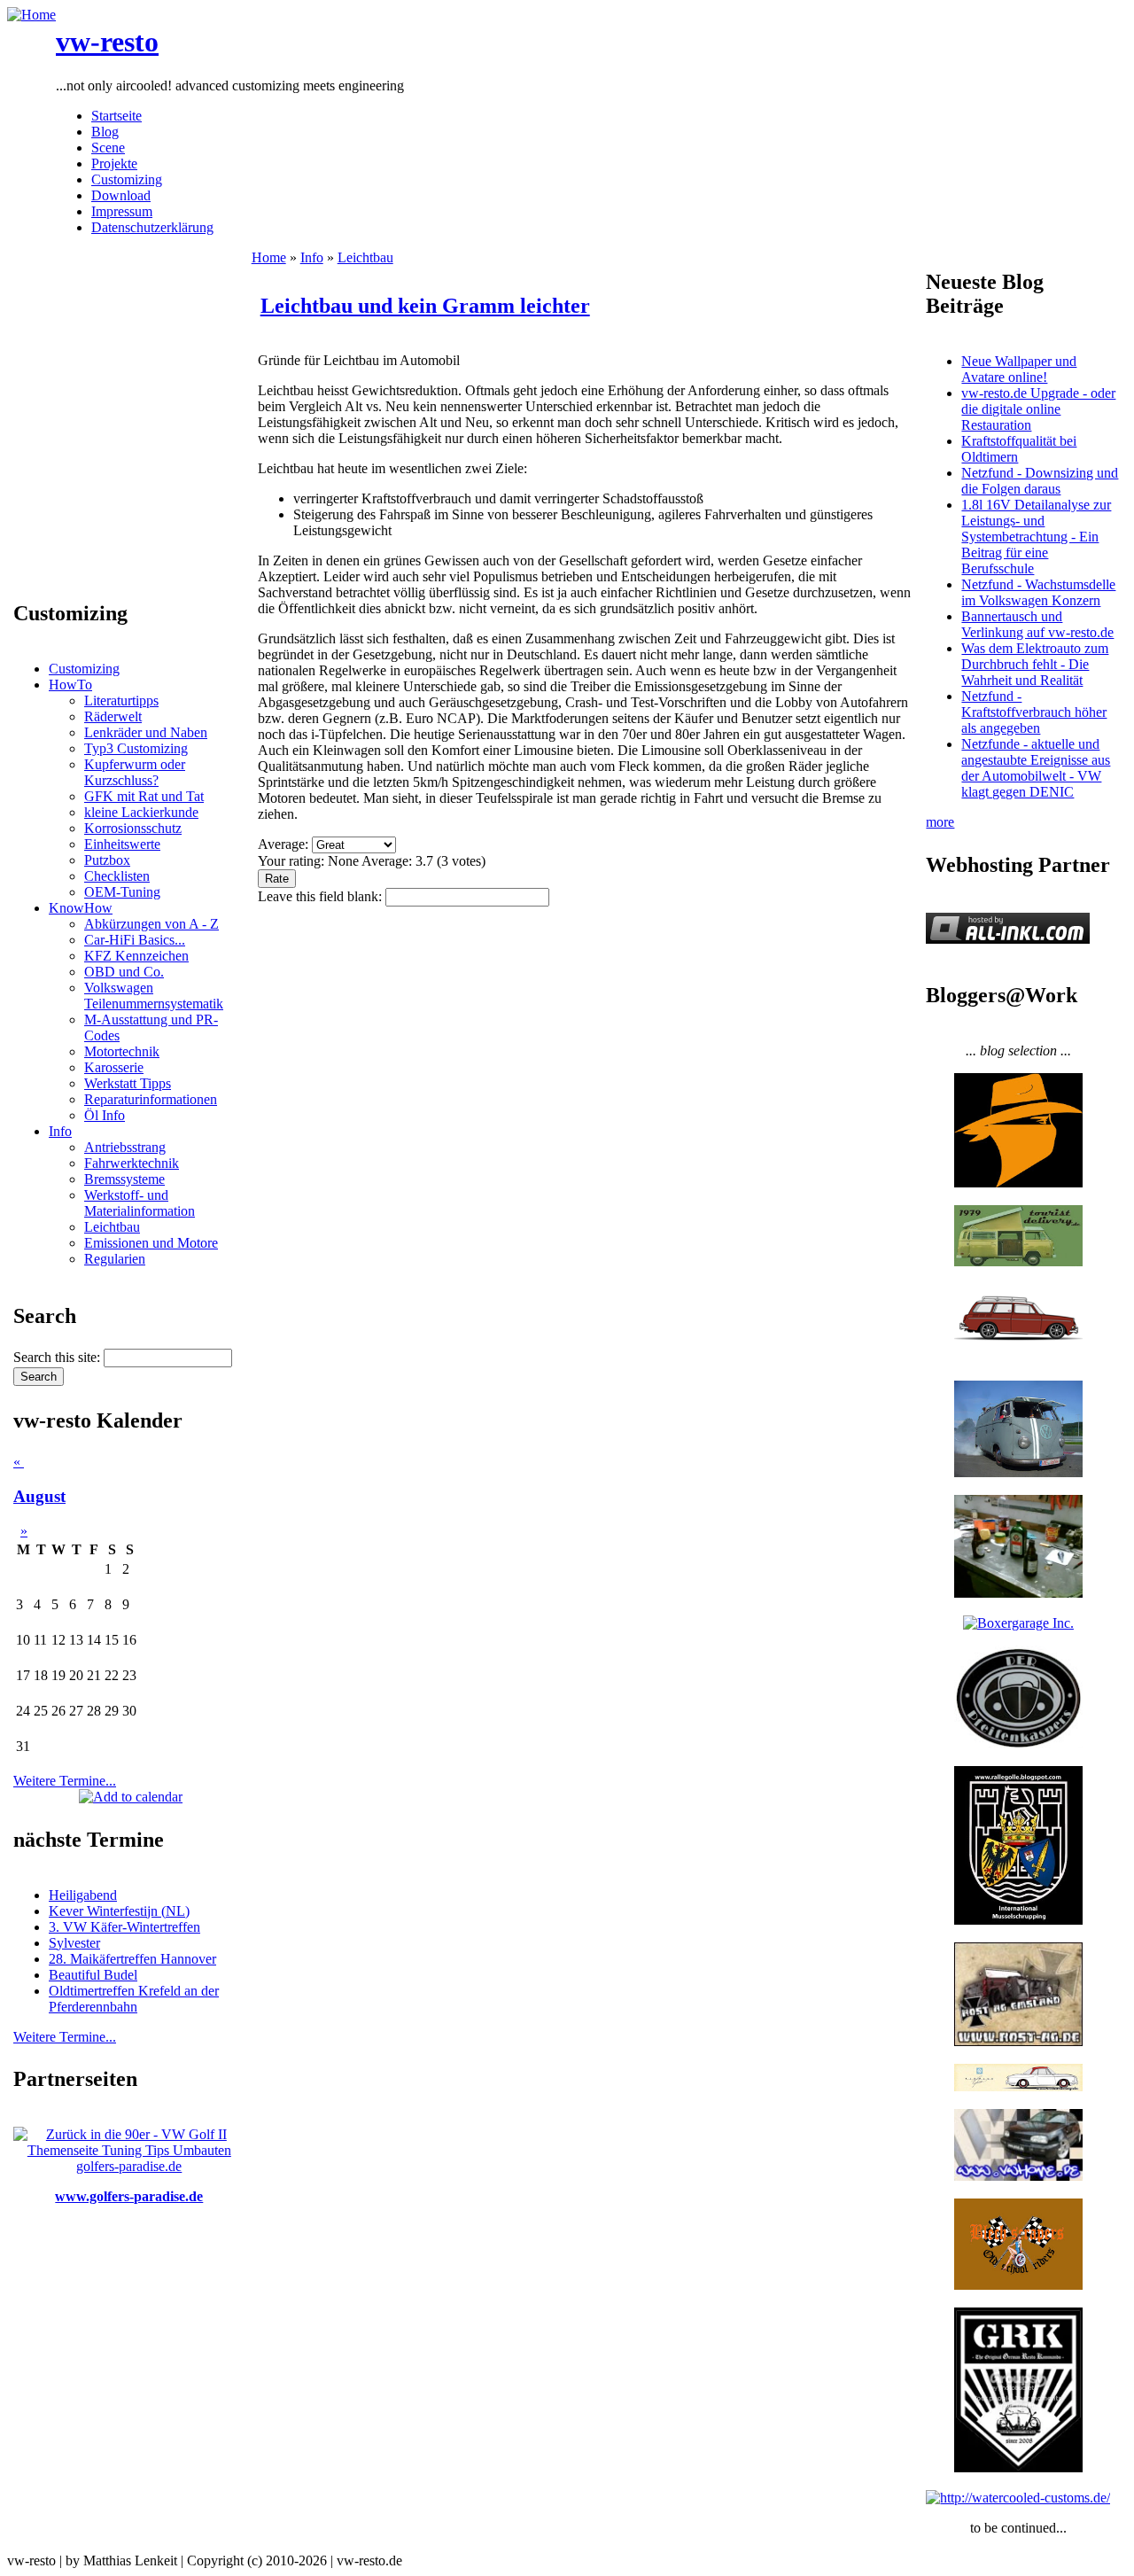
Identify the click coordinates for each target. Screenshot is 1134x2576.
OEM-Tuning (122, 892)
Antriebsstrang (125, 1147)
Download (121, 195)
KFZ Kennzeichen (136, 956)
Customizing (127, 179)
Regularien (115, 1259)
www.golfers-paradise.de (129, 2196)
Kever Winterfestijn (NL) (119, 1911)
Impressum (122, 211)
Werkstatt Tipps (128, 1083)
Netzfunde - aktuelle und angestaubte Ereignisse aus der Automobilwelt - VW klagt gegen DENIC (1036, 768)
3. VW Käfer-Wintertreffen (124, 1927)
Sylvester (74, 1943)
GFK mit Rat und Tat (144, 796)
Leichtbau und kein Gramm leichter (425, 306)
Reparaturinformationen (151, 1099)
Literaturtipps (121, 700)
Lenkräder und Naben (146, 732)
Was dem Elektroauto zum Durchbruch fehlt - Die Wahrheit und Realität (1035, 664)
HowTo (70, 685)
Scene (108, 148)
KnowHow (81, 908)
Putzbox (107, 860)
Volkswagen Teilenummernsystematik (154, 996)
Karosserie (114, 1067)
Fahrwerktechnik (132, 1163)
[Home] (31, 15)
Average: (285, 844)
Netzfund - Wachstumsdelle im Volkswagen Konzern (1038, 592)
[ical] (131, 1797)
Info (60, 1131)
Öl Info (105, 1115)
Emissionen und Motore (151, 1243)
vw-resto (107, 42)
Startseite (117, 116)
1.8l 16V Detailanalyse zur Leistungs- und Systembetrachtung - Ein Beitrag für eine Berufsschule (1036, 537)
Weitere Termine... (65, 1781)
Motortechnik (122, 1051)
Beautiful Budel (93, 1975)
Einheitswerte (122, 844)
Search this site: (58, 1357)
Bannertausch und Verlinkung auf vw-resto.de (1037, 624)
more (940, 822)
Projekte (114, 163)
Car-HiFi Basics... (135, 940)
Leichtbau (112, 1227)
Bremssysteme (124, 1179)
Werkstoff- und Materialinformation (140, 1203)
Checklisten (117, 876)
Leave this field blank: (322, 896)
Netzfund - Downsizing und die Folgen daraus (1040, 481)
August (39, 1496)
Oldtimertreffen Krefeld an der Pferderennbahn (134, 1999)
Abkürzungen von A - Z (151, 924)
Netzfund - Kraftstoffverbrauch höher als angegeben (1034, 712)
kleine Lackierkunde (141, 812)
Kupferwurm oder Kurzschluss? (135, 772)
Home (269, 257)
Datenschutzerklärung (152, 227)
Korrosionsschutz (133, 828)
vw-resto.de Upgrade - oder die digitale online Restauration (1038, 409)
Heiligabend (83, 1895)
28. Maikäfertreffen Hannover (132, 1959)
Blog (105, 132)
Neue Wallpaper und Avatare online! (1019, 369)
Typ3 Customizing (136, 748)
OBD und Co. (124, 972)
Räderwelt (113, 716)
